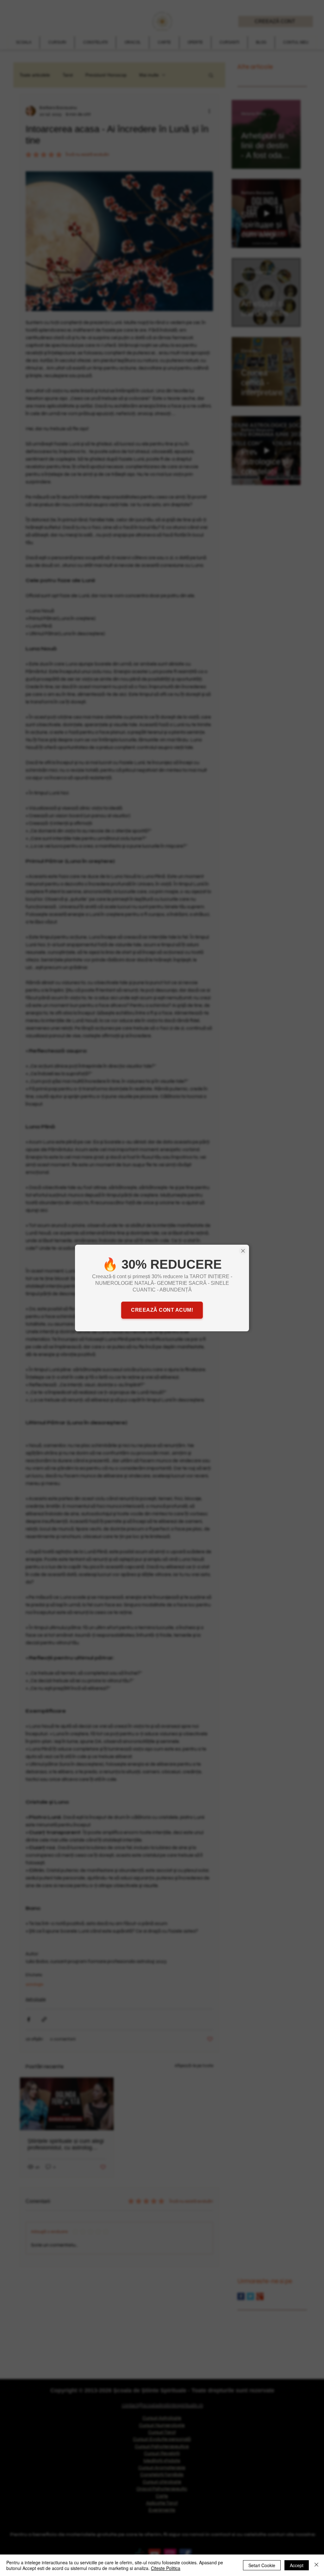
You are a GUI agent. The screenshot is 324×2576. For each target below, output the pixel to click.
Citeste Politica (166, 2568)
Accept (297, 2565)
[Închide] (316, 2565)
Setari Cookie (262, 2565)
